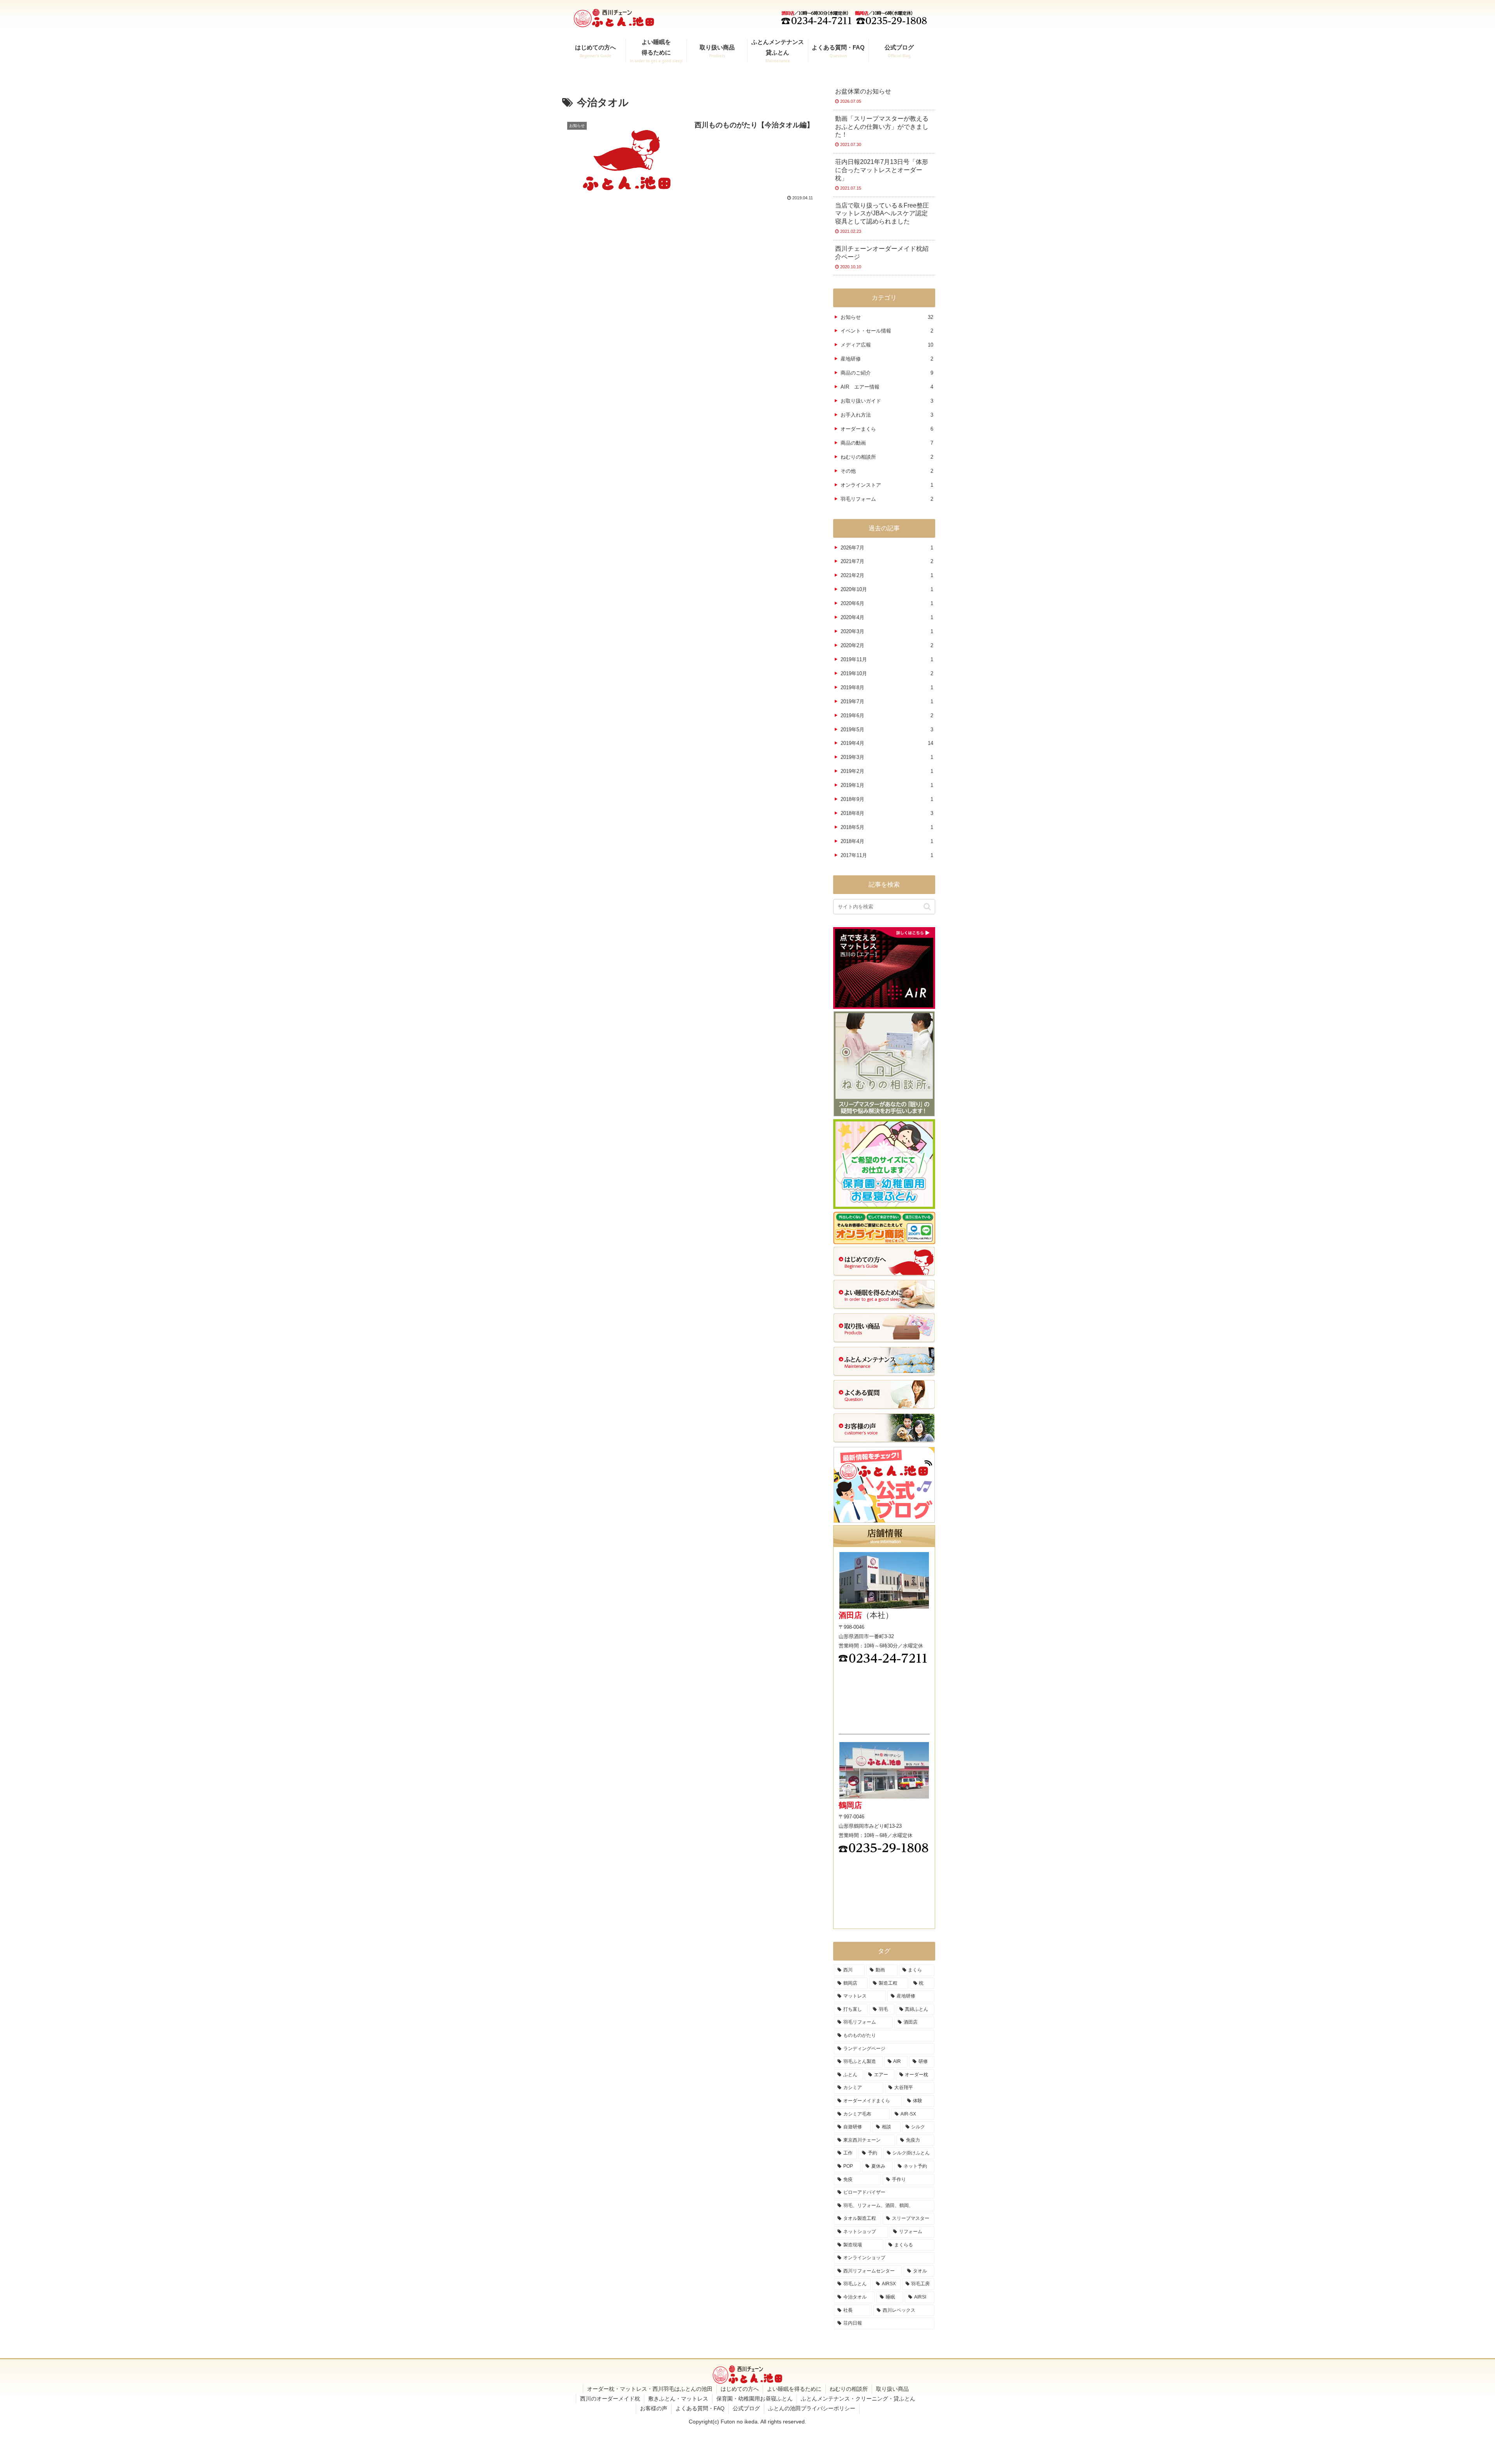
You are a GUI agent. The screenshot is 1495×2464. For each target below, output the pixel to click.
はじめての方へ (740, 2389)
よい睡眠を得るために (794, 2389)
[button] (927, 907)
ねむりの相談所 (849, 2389)
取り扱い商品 (892, 2389)
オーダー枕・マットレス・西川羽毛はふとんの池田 (650, 2389)
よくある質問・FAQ (700, 2408)
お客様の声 (654, 2408)
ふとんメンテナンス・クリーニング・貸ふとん (858, 2399)
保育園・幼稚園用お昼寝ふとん (755, 2399)
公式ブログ (746, 2408)
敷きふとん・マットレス (678, 2399)
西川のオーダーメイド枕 (610, 2399)
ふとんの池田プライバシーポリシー (812, 2408)
